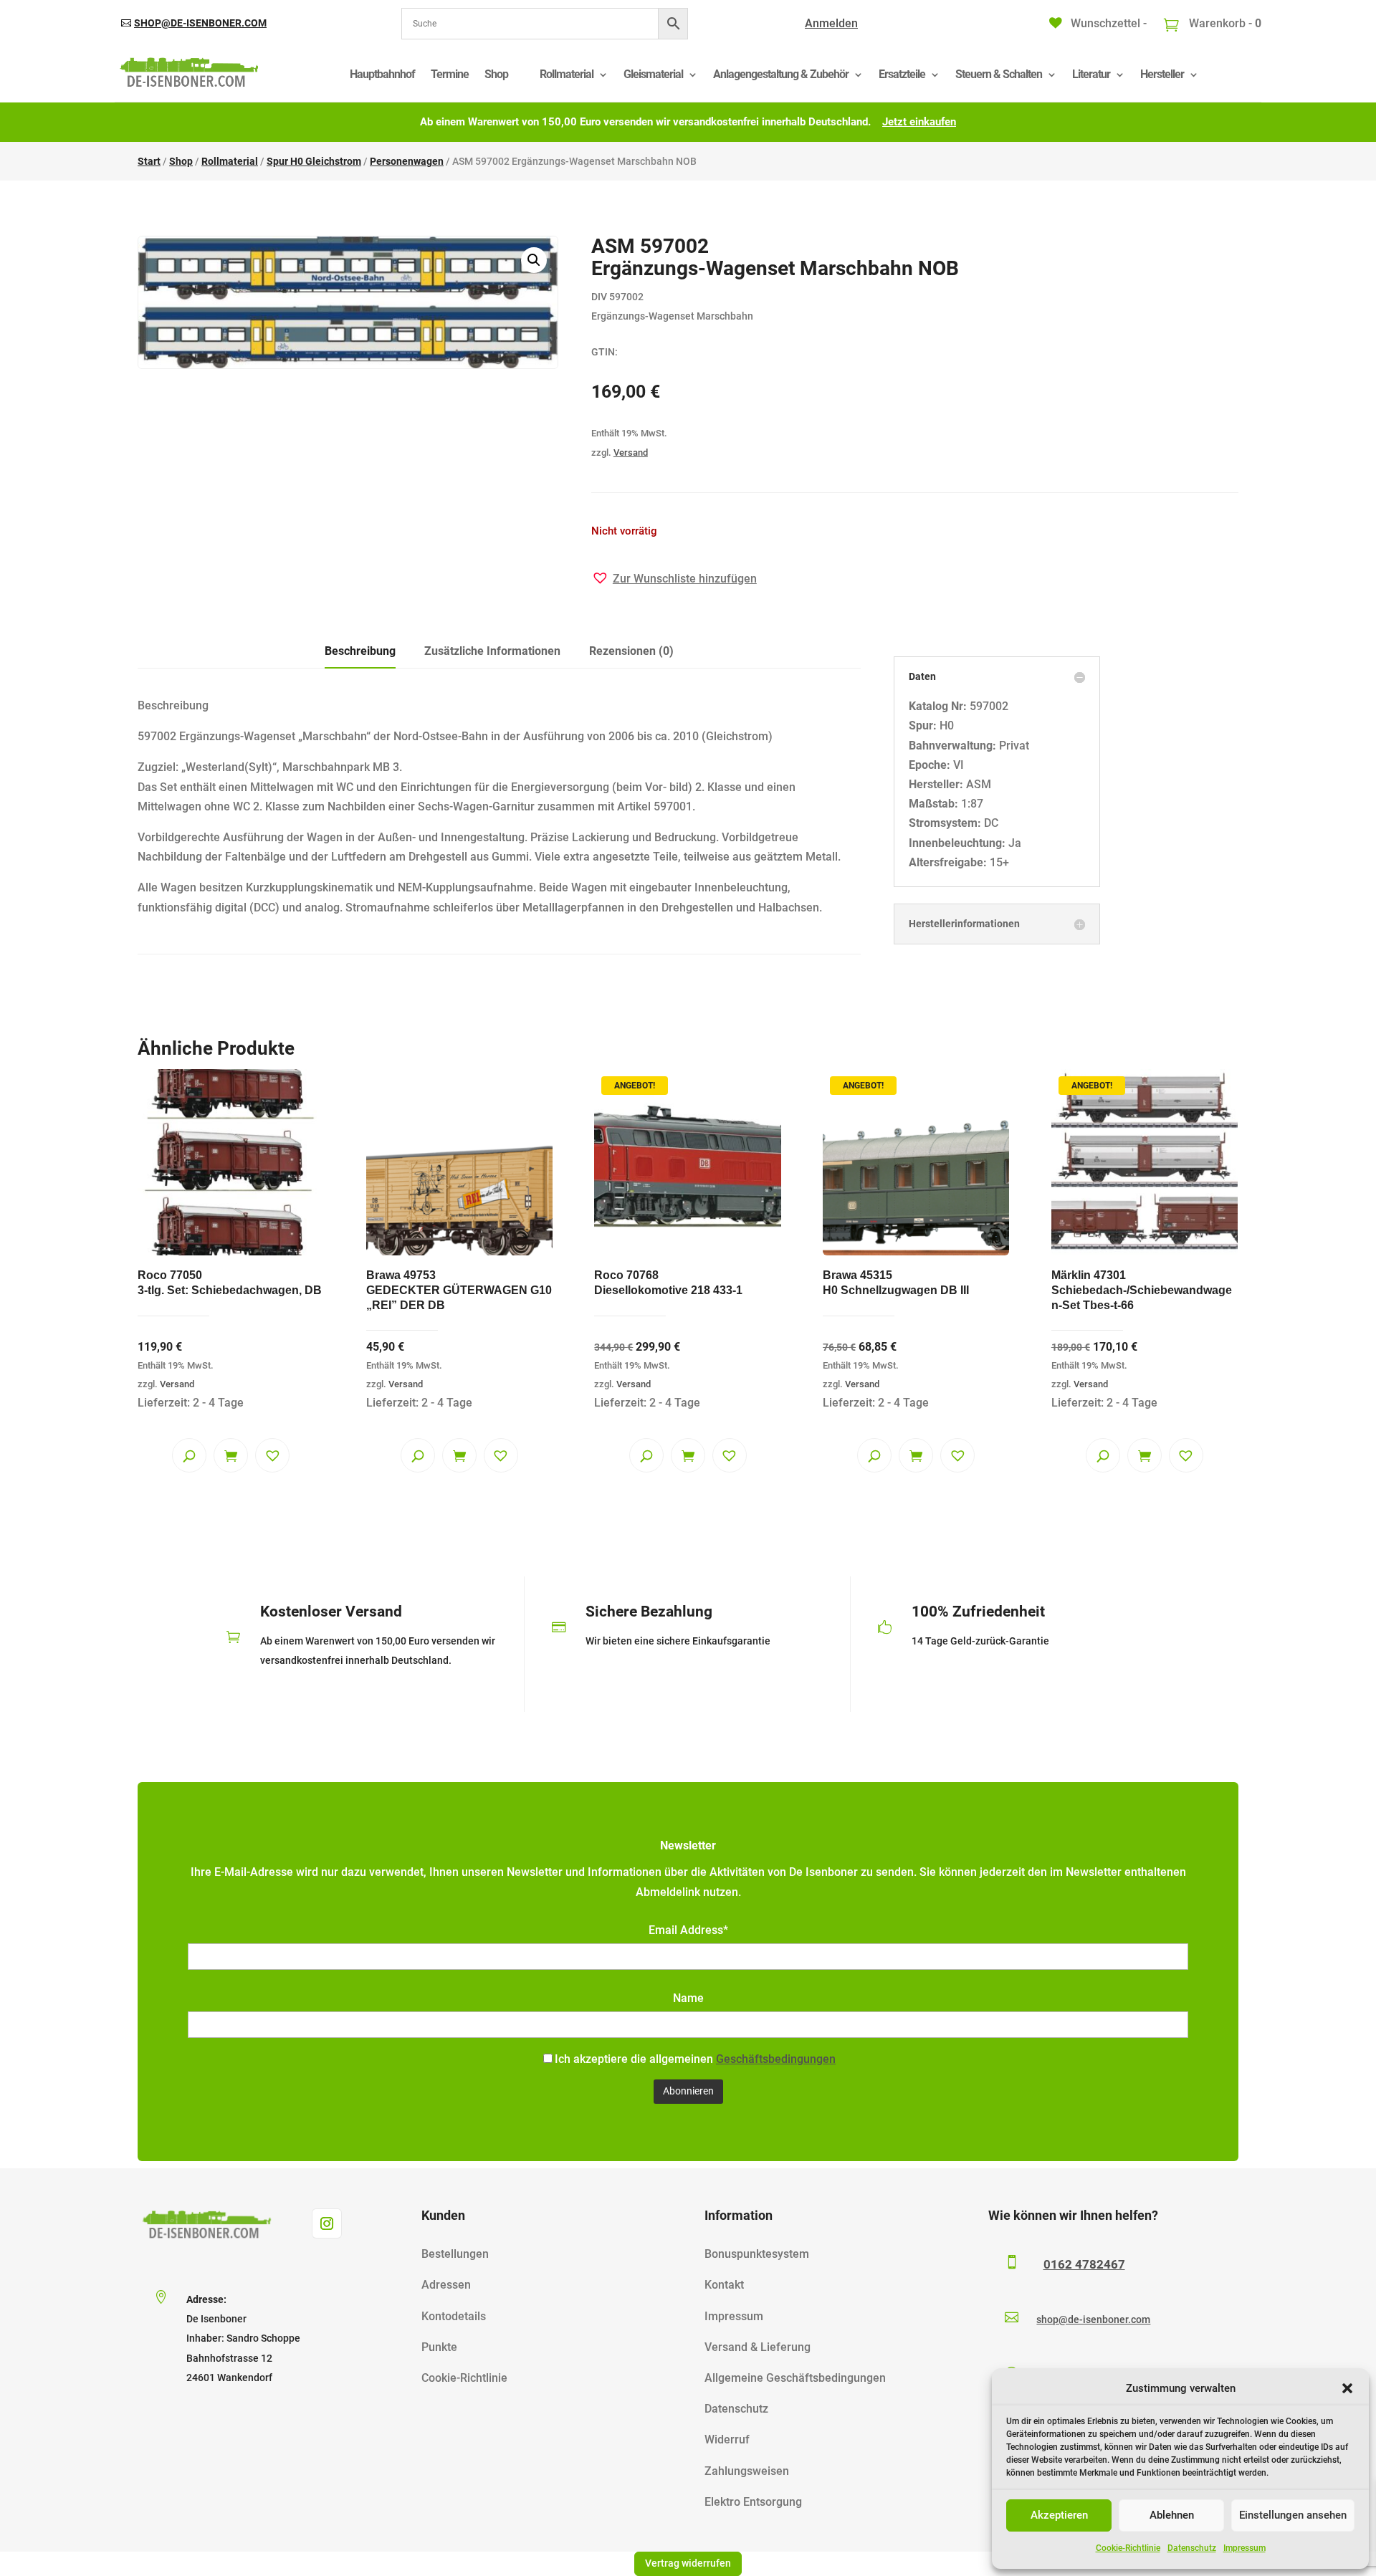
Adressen (446, 2285)
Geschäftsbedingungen (776, 2059)
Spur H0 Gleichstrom (314, 161)
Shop (496, 74)
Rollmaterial (567, 74)
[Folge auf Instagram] (327, 2223)
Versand (631, 453)
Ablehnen (1172, 2515)
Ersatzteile (902, 74)
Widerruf (727, 2439)
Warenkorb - (1224, 23)
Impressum (1244, 2548)
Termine (450, 74)
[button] (1347, 2388)
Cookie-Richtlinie (1128, 2548)
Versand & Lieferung (758, 2347)
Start (149, 161)
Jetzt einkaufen (919, 122)
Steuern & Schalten (999, 74)
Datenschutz (1192, 2548)
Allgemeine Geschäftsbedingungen (795, 2378)
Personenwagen (407, 161)
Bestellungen (455, 2254)
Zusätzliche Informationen (492, 651)
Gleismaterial (653, 74)
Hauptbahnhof (382, 74)
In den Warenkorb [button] (231, 1455)
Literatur (1091, 74)
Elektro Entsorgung (753, 2502)
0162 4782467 (1084, 2264)
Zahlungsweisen (747, 2471)
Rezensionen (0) (631, 651)
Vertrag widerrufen (688, 2563)
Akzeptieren (1059, 2515)
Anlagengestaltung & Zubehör (781, 74)
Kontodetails (454, 2316)
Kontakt (724, 2285)
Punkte (439, 2347)
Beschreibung (360, 651)
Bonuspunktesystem (757, 2254)
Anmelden (831, 23)
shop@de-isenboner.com (200, 23)
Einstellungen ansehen (1293, 2515)
